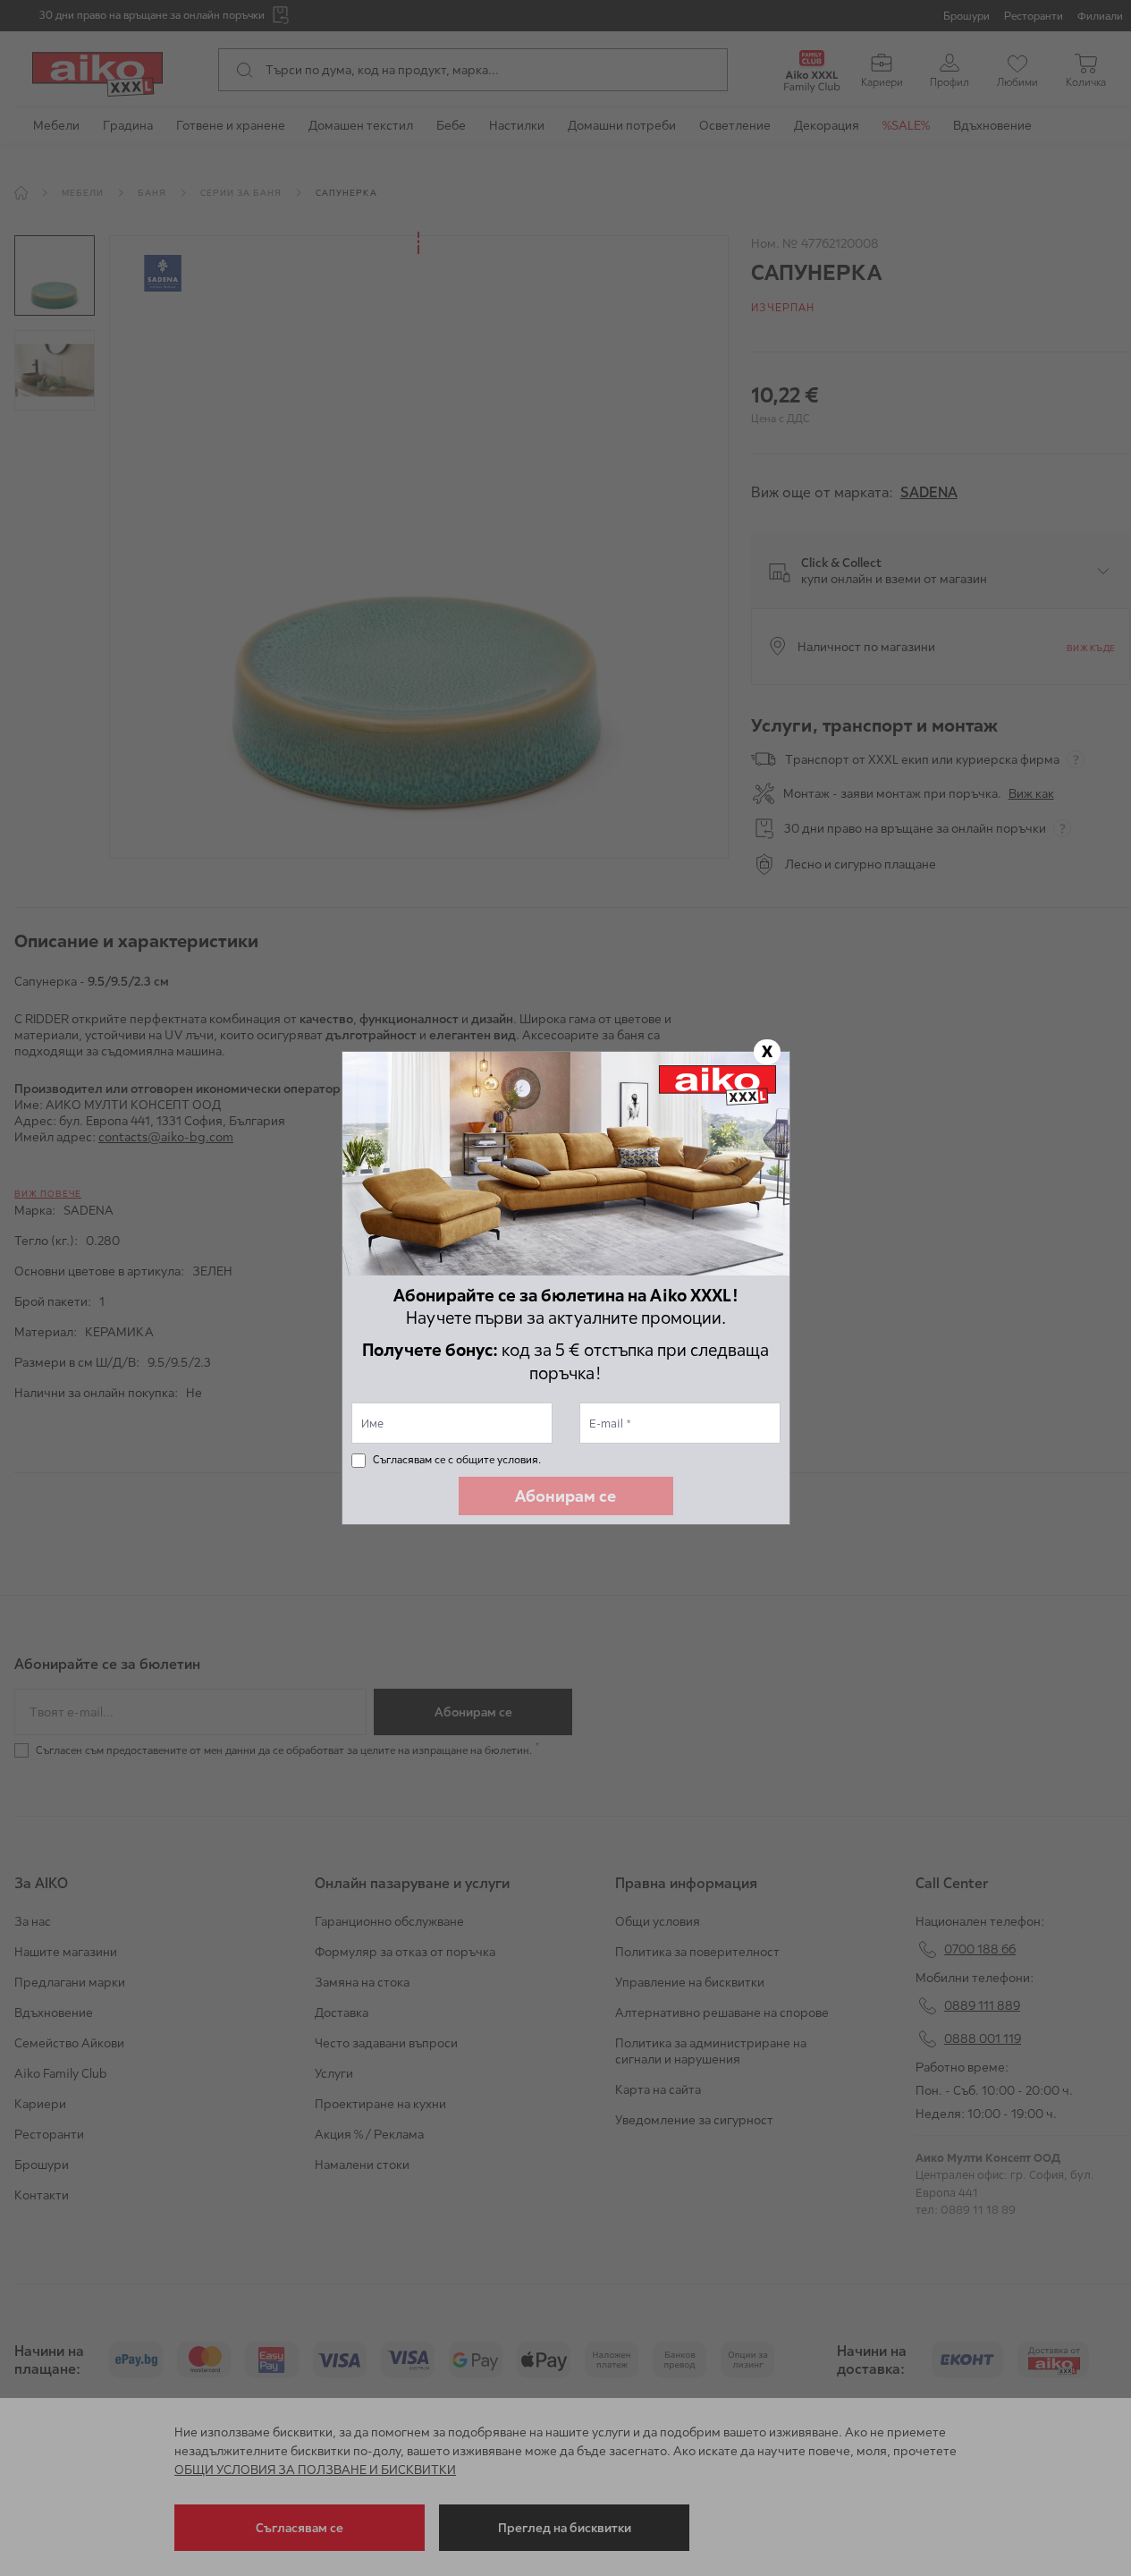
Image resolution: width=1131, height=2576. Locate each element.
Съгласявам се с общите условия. (457, 1459)
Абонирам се (565, 1496)
